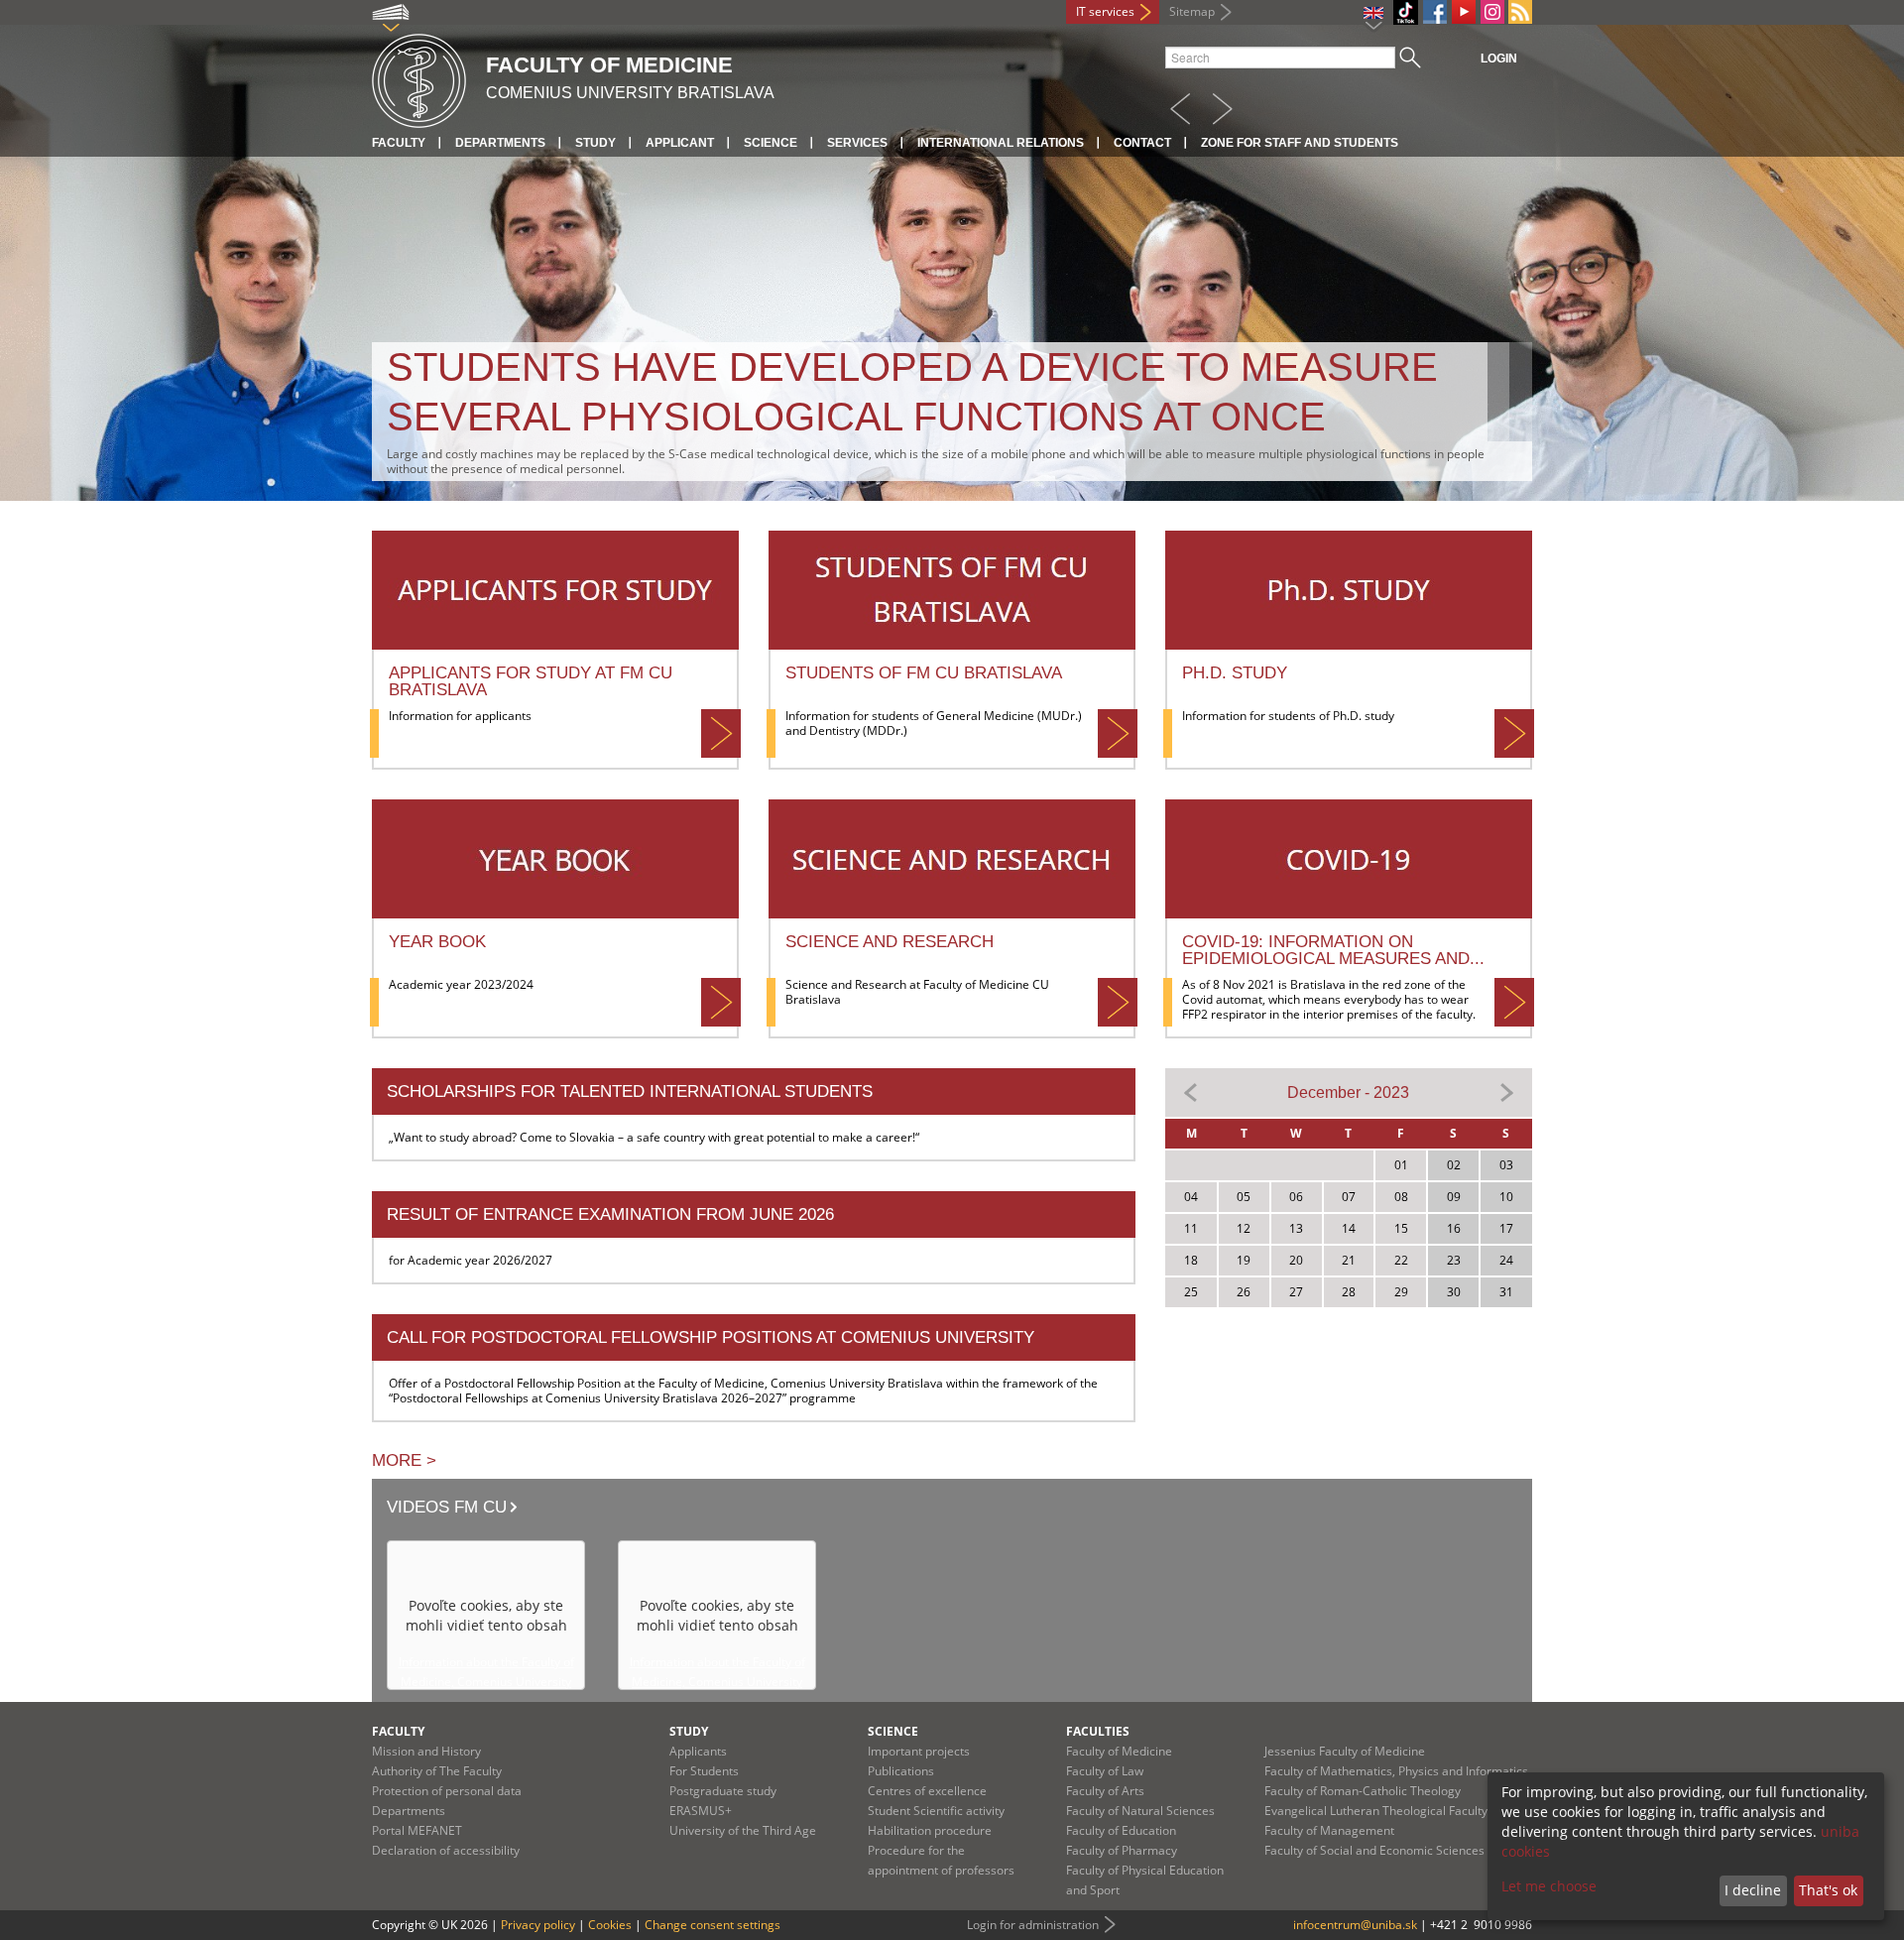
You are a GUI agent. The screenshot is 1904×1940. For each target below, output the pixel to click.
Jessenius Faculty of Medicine (1345, 1751)
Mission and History (426, 1751)
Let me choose (1549, 1886)
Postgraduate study (723, 1791)
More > (404, 1460)
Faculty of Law (1105, 1771)
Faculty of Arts (1105, 1791)
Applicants (698, 1751)
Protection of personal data (447, 1791)
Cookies (610, 1925)
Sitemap (1192, 11)
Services (857, 143)
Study (595, 143)
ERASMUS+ (701, 1811)
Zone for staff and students (1300, 143)
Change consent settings (713, 1925)
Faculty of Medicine (1119, 1751)
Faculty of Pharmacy (1122, 1850)
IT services (1105, 11)
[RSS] (1520, 12)
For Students (704, 1771)
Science (771, 143)
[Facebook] (1435, 12)
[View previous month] (1191, 1091)
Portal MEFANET (417, 1830)
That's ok (1828, 1890)
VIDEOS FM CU (447, 1507)
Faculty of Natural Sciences (1140, 1811)
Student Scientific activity (936, 1811)
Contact (1142, 143)
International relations (1001, 143)
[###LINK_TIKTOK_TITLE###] (1406, 12)
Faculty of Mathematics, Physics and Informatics (1396, 1771)
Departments (500, 143)
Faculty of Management (1329, 1830)
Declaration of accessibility (446, 1850)
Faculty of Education (1121, 1830)
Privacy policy (538, 1925)
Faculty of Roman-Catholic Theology (1363, 1791)
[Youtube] (1464, 12)
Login (1499, 59)
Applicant (680, 143)
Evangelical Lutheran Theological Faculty (1376, 1811)
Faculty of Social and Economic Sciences (1374, 1850)
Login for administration (1033, 1925)
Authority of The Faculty (437, 1771)
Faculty (399, 143)
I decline (1753, 1890)
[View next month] (1506, 1091)
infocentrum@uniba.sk (1355, 1925)
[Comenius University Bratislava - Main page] (419, 78)
